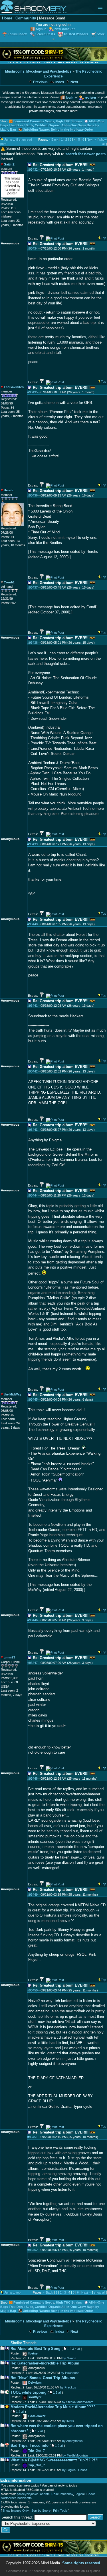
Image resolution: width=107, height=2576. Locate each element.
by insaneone (70, 2373)
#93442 (33, 1071)
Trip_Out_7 (37, 2451)
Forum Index (17, 34)
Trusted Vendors (76, 34)
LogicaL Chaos (85, 2494)
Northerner (8, 2498)
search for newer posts (85, 154)
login (70, 97)
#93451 (33, 2137)
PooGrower (37, 2416)
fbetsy (33, 2353)
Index (59, 82)
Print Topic (60, 2511)
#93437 (33, 587)
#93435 (33, 392)
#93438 (33, 643)
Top (104, 238)
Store (101, 34)
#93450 (33, 1990)
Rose (55, 2494)
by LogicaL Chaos (75, 2470)
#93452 (33, 2250)
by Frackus (68, 2387)
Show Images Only (16, 2511)
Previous (40, 82)
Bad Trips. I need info (30, 2446)
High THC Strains (69, 121)
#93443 (33, 1130)
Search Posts (45, 34)
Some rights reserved (81, 2563)
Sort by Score (41, 2511)
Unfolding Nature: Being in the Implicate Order (58, 129)
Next (74, 82)
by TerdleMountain (75, 2455)
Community (26, 18)
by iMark (68, 2421)
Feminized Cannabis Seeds (34, 121)
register (90, 97)
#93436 (33, 495)
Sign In (41, 29)
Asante (45, 2494)
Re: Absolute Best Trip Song (36, 2349)
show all (99, 2292)
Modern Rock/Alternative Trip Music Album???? (53, 2407)
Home (7, 18)
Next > (91, 139)
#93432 (33, 170)
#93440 (33, 924)
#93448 (33, 1779)
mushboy (67, 2494)
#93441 (33, 1006)
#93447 (33, 1663)
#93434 (33, 248)
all (79, 2349)
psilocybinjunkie (28, 2494)
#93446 (33, 1620)
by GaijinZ (69, 2358)
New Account (65, 29)
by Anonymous (72, 2441)
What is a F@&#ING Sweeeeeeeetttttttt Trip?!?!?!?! (54, 2460)
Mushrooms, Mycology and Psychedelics (38, 71)
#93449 (33, 1895)
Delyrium (35, 2382)
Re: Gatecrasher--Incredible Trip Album (45, 2363)
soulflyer (35, 2397)
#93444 (33, 1195)
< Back (54, 139)
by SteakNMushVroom (78, 2402)
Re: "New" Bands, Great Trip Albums (43, 2378)
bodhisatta (25, 2498)
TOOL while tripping (29, 2392)
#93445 (33, 1399)
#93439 (33, 844)
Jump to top (12, 2292)
